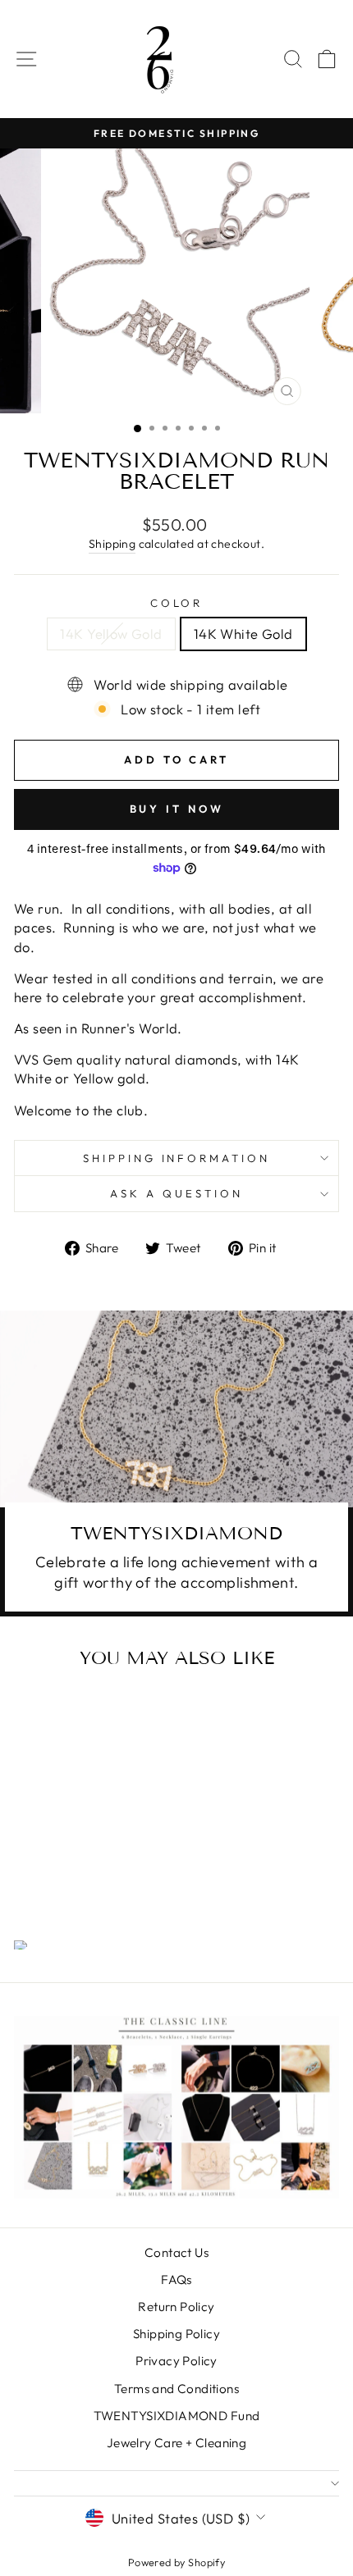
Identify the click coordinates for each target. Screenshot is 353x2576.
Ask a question (176, 1193)
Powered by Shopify (176, 2562)
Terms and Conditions (176, 2389)
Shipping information (177, 1158)
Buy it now (177, 809)
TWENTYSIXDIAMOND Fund (177, 2416)
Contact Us (176, 2252)
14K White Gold (243, 634)
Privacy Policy (176, 2361)
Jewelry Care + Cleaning (177, 2443)
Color (177, 603)
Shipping (112, 544)
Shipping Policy (176, 2334)
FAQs (176, 2280)
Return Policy (176, 2307)
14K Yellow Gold (111, 634)
